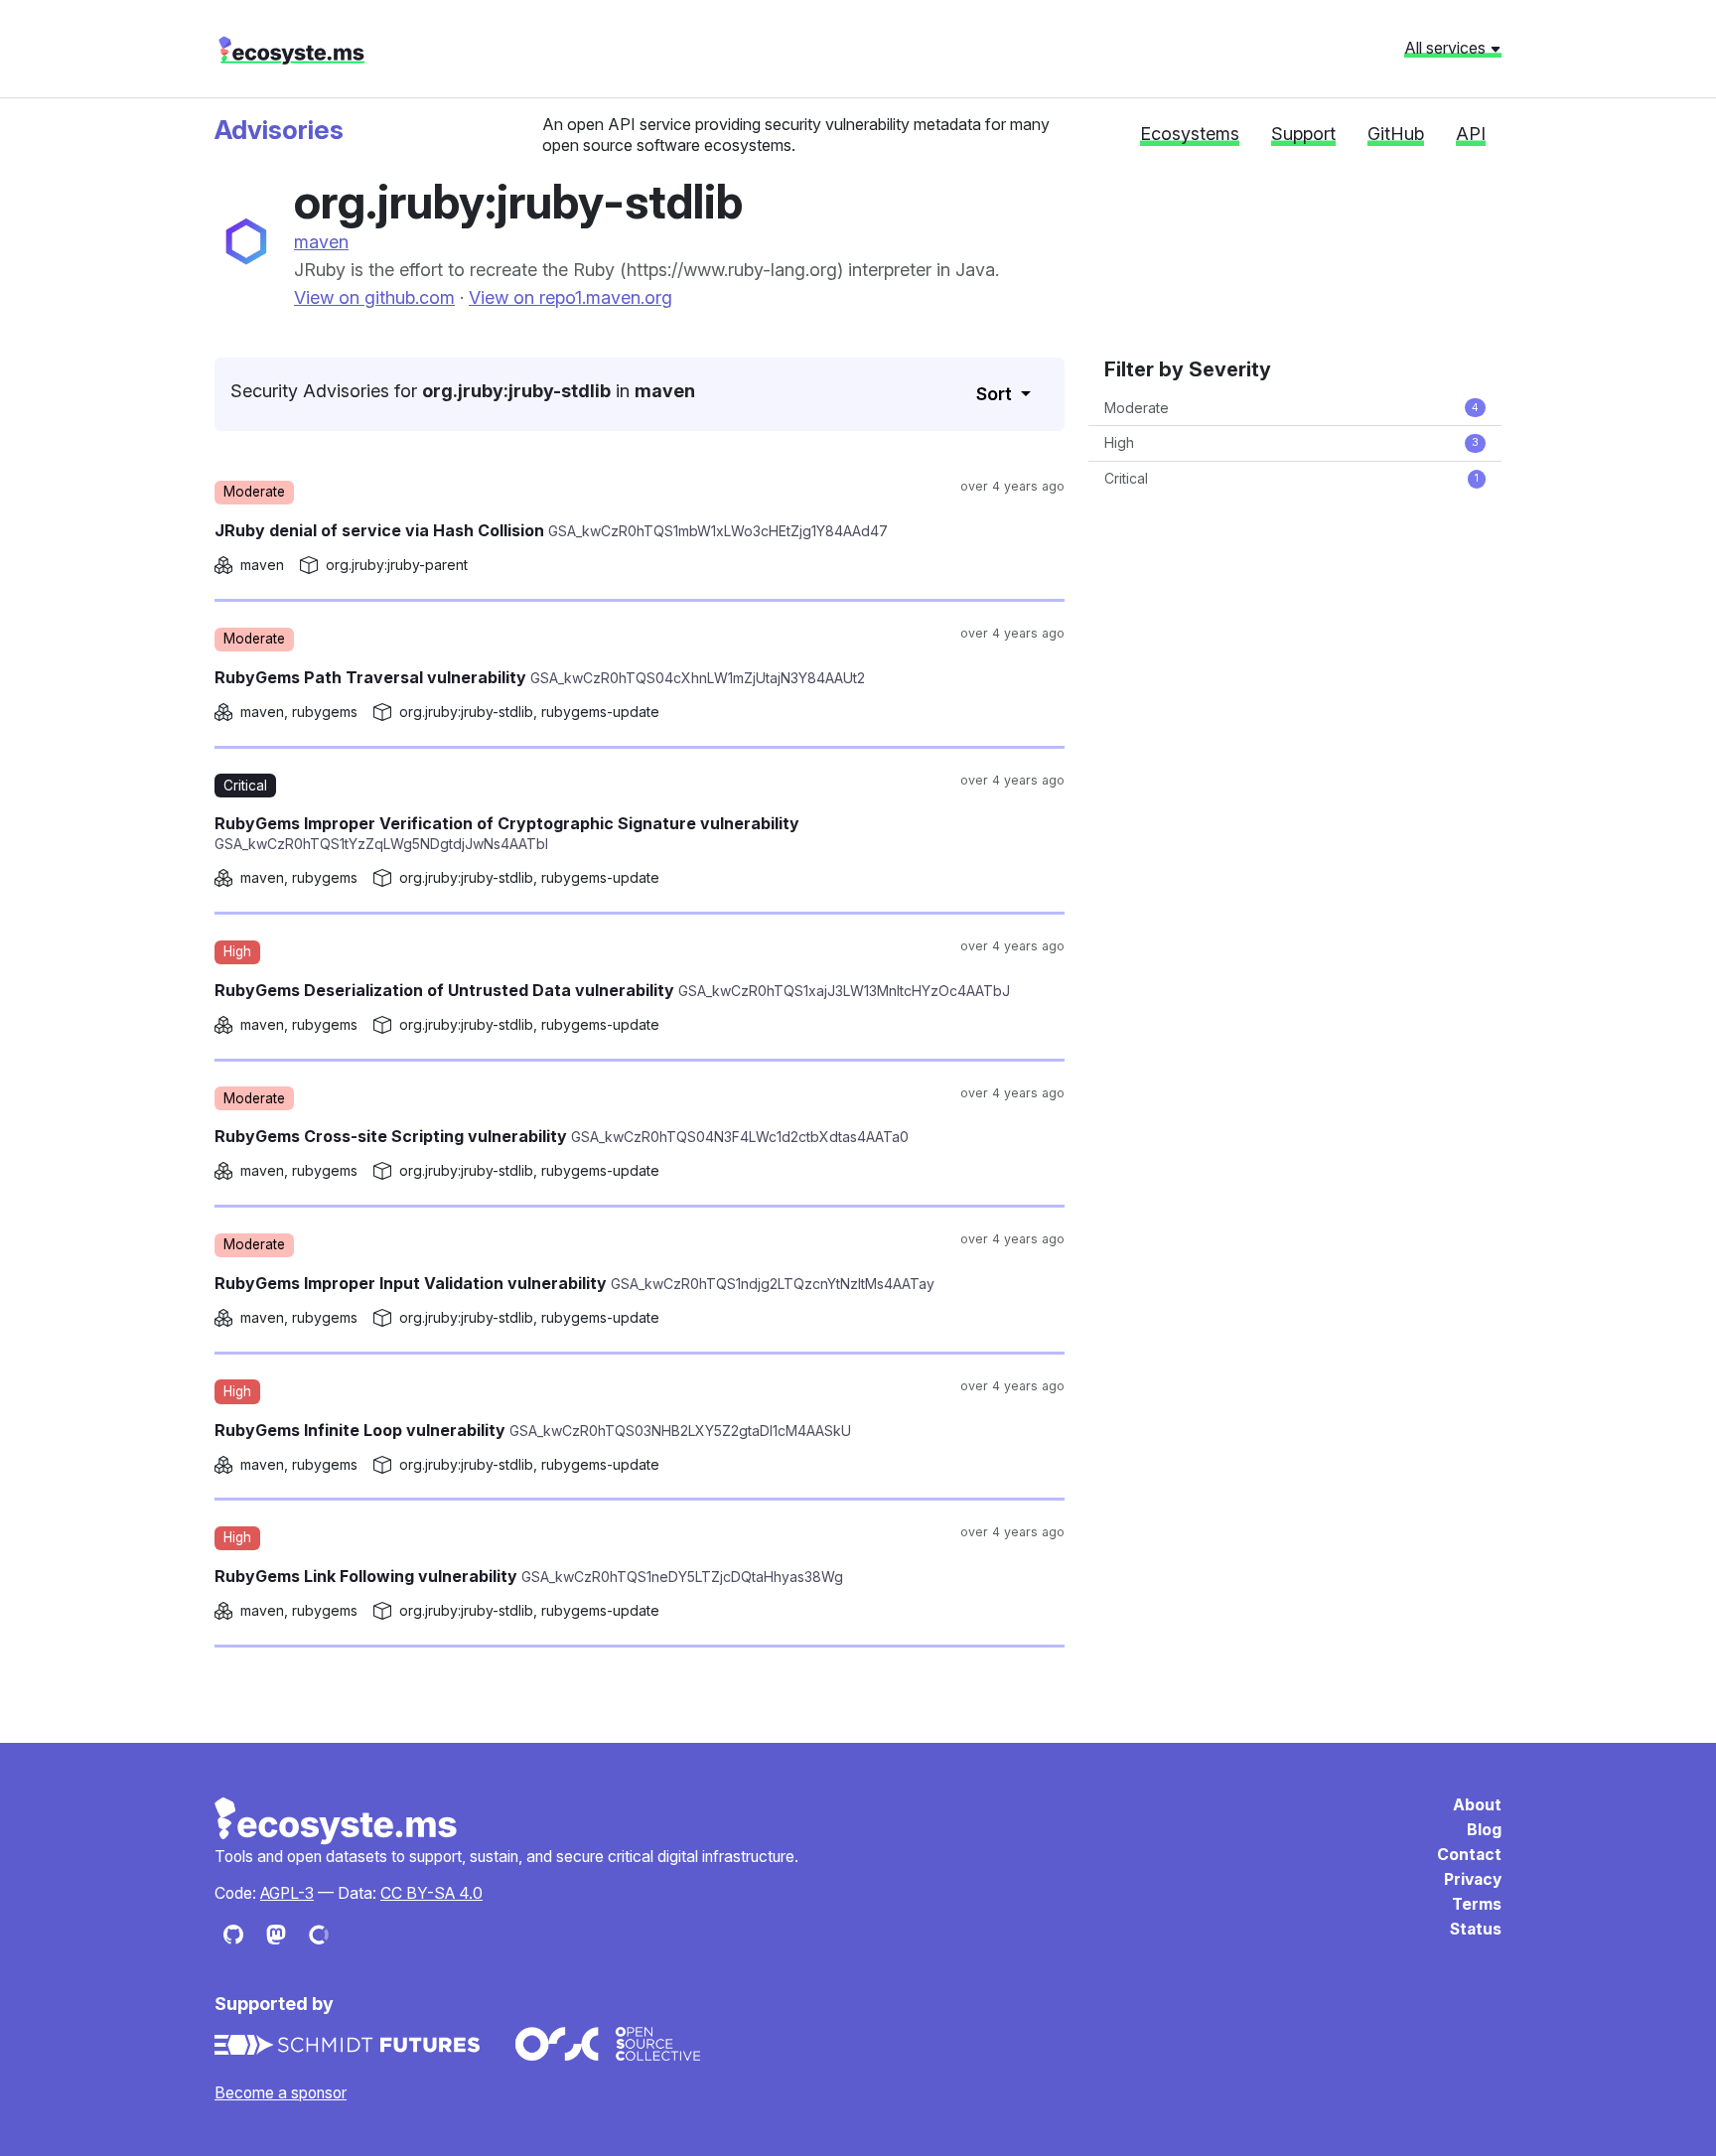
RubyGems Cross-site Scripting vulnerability (562, 1136)
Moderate (1291, 408)
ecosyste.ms (291, 51)
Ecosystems (1190, 134)
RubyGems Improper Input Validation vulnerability (574, 1283)
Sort (996, 394)
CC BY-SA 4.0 (431, 1893)
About (1477, 1805)
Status (1476, 1929)
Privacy (1473, 1879)
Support (1303, 134)
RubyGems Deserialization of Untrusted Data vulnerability (612, 990)
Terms (1477, 1904)
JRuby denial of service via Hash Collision (551, 530)
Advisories (279, 130)
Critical (1291, 478)
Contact (1469, 1855)
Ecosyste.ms (337, 1821)
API (1471, 134)
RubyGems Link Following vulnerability (529, 1576)
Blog (1484, 1830)
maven (321, 242)
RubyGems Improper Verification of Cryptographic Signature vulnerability (507, 833)
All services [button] (1447, 48)
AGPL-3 (287, 1893)
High (1291, 442)
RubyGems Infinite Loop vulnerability (533, 1430)
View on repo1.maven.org (571, 297)
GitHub (1396, 134)
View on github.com (374, 297)
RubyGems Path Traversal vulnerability (540, 677)
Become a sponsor (281, 2093)
